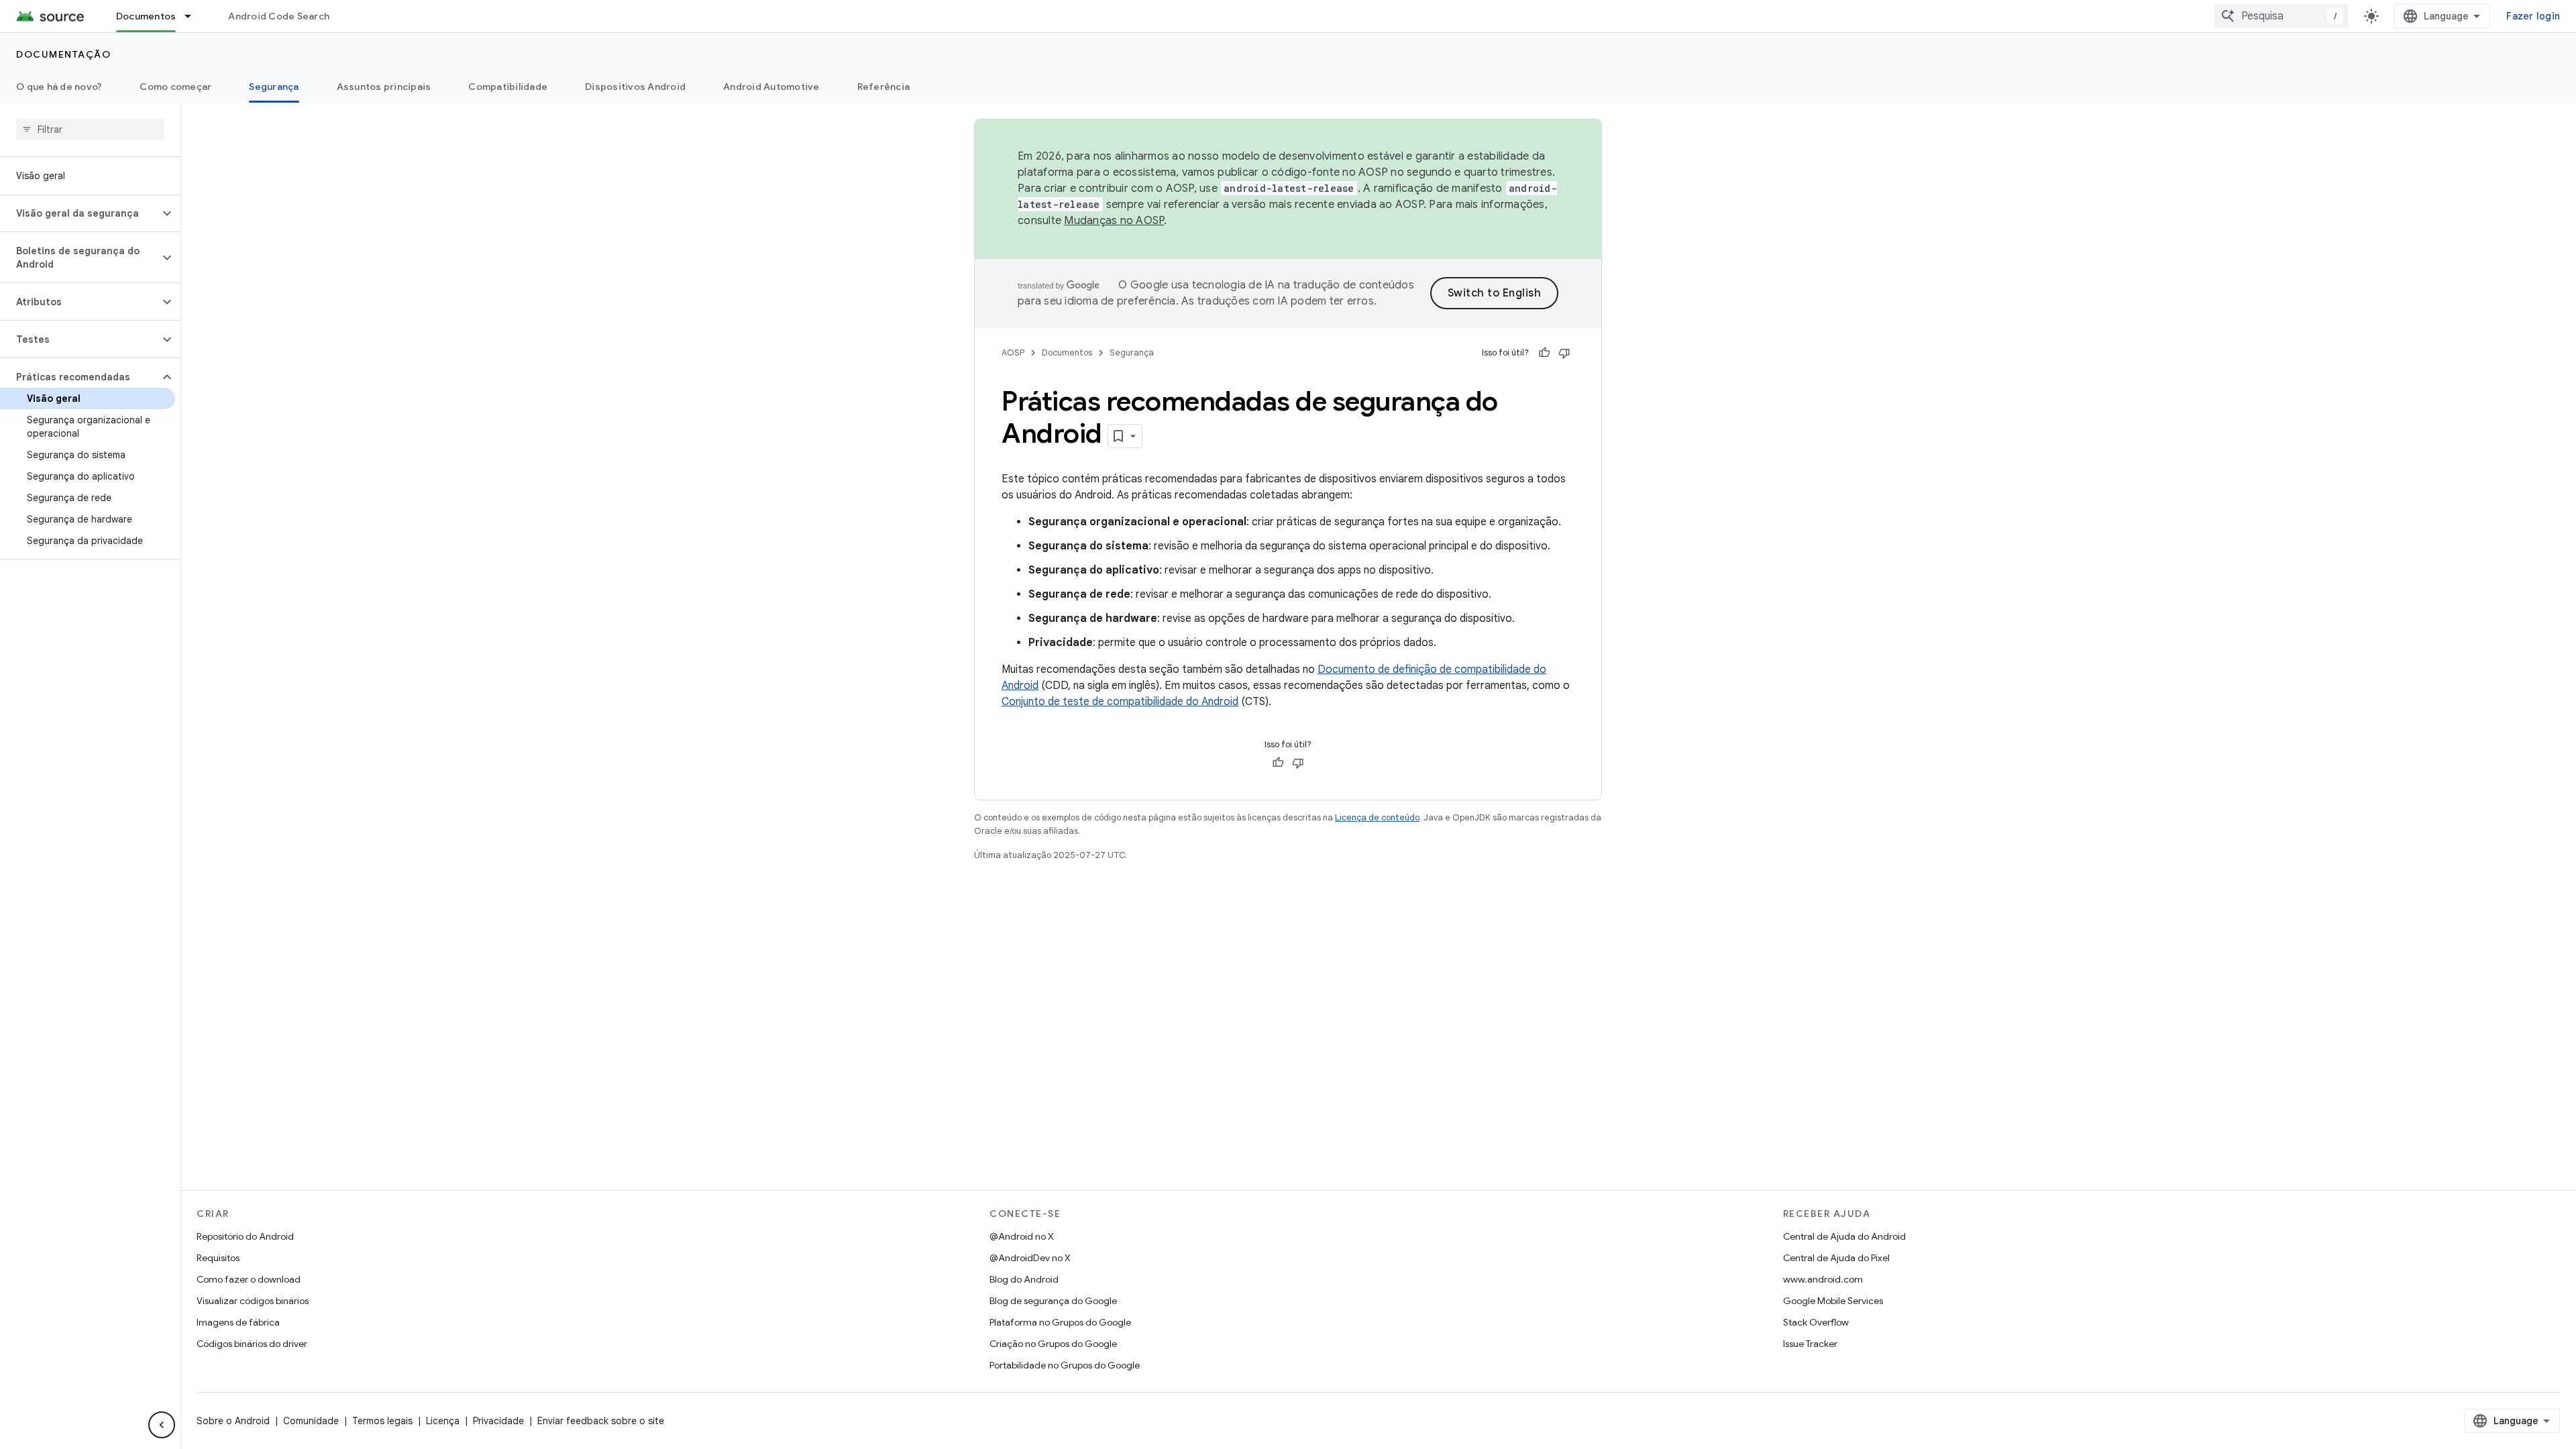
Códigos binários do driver (252, 1344)
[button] (79, 213)
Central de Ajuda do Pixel (1836, 1258)
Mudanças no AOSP (1114, 221)
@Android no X (1022, 1236)
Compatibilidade (508, 87)
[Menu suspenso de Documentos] (194, 16)
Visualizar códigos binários (253, 1301)
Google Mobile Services (1833, 1301)
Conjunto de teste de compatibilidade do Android (1120, 702)
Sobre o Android (233, 1421)
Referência (884, 87)
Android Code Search (279, 16)
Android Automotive (771, 87)
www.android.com (1823, 1279)
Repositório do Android (245, 1236)
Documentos (146, 16)
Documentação (63, 54)
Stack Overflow (1816, 1322)
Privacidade (498, 1421)
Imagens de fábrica (238, 1322)
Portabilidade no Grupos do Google (1065, 1365)
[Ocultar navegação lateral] (162, 1425)
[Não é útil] (1564, 353)
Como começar (175, 87)
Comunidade (311, 1421)
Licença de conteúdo (1377, 817)
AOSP (1013, 353)
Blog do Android (1024, 1279)
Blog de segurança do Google (1053, 1301)
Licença (443, 1421)
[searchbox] (90, 129)
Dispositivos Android (635, 87)
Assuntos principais (384, 87)
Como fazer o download (249, 1279)
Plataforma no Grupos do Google (1060, 1322)
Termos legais (382, 1421)
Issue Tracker (1810, 1344)
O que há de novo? (59, 87)
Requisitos (218, 1258)
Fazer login (2533, 16)
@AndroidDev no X (1030, 1258)
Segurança (274, 87)
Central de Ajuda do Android (1844, 1236)
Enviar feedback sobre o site (601, 1421)
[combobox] (2282, 16)
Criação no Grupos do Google (1053, 1344)
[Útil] (1544, 353)
